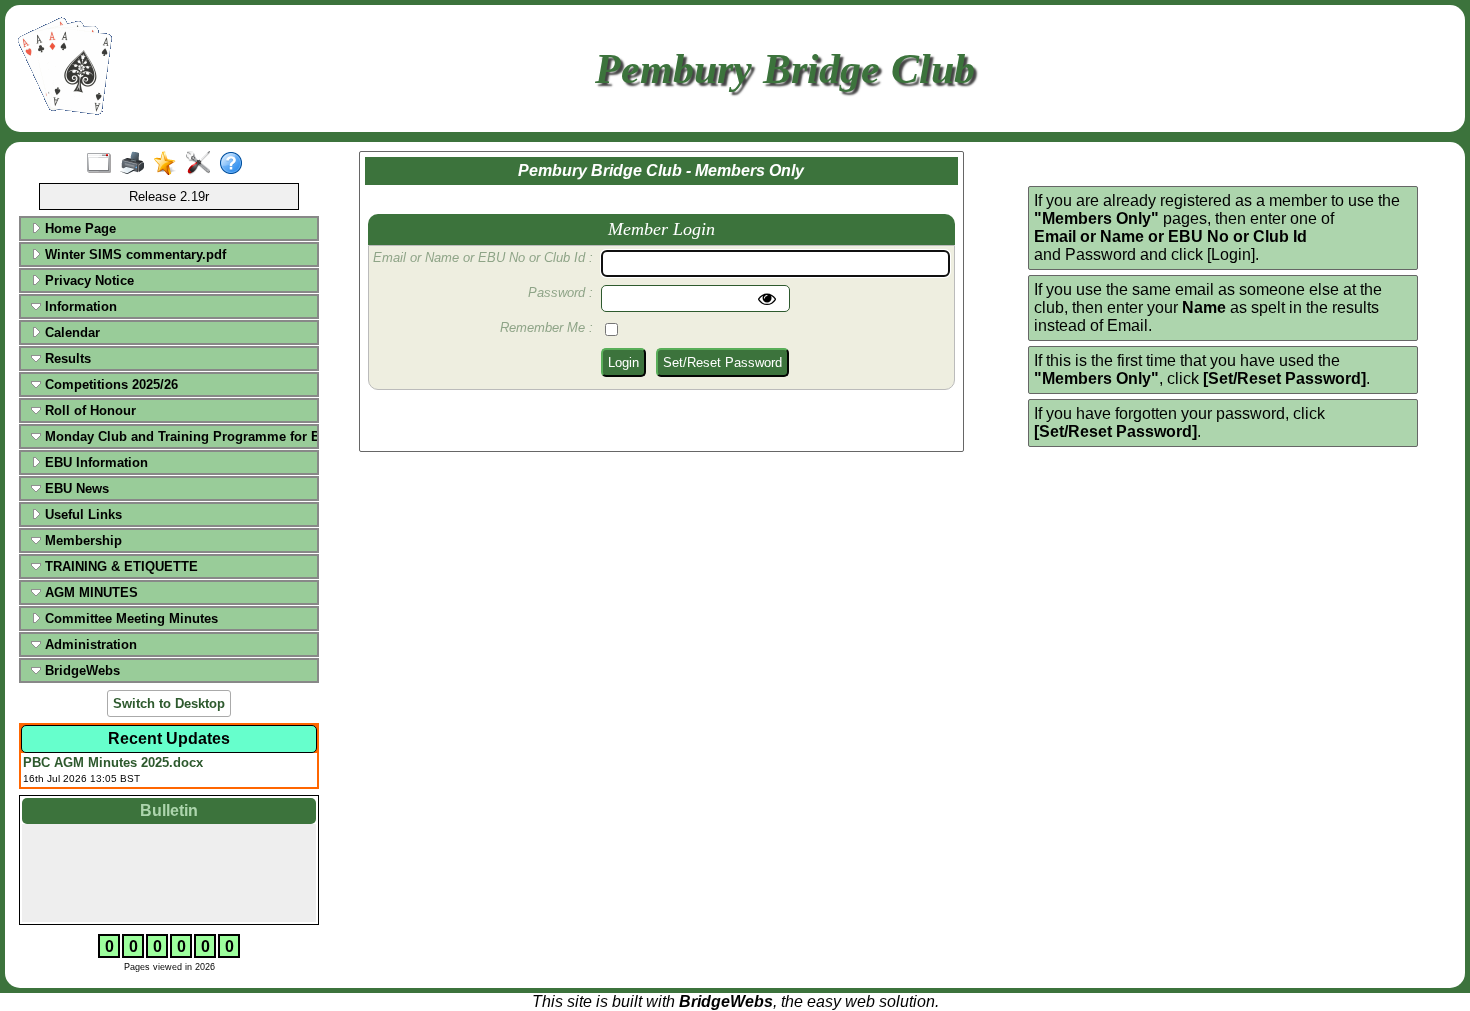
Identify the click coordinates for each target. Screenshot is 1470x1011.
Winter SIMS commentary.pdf (133, 254)
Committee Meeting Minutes (129, 618)
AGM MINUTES (89, 592)
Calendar (70, 332)
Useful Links (81, 514)
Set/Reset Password (722, 362)
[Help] (235, 164)
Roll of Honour (88, 410)
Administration (89, 644)
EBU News (75, 488)
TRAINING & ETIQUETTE (119, 566)
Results (66, 358)
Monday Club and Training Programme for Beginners (177, 436)
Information (79, 306)
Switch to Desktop (169, 703)
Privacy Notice (87, 280)
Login (623, 362)
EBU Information (94, 462)
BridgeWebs (80, 670)
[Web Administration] (202, 164)
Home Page (78, 228)
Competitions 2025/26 (109, 384)
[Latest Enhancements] (169, 164)
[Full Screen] (103, 164)
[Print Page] (136, 164)
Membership (81, 540)
